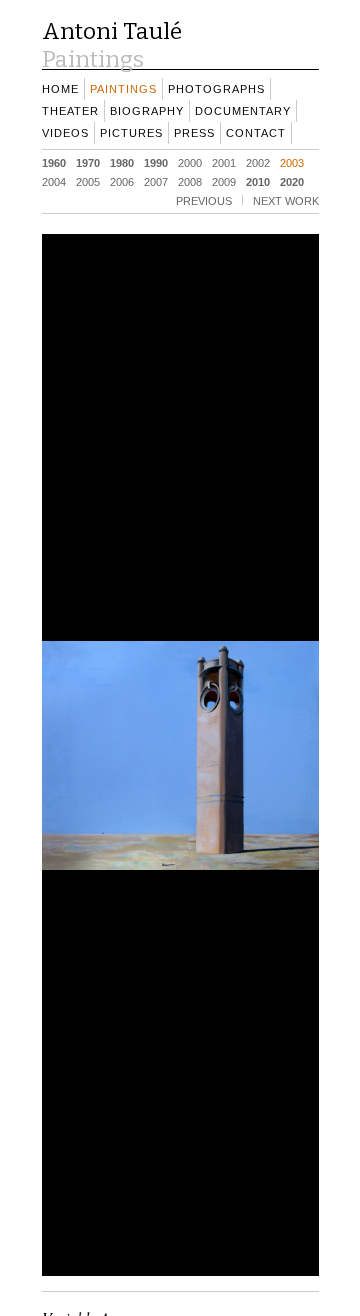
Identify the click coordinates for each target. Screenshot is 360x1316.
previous (204, 200)
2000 (190, 162)
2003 (292, 162)
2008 (190, 181)
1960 (54, 162)
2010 (258, 181)
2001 (224, 162)
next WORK (286, 200)
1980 (122, 162)
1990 (156, 162)
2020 (292, 181)
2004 (54, 181)
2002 (258, 162)
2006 (122, 181)
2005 (88, 181)
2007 (156, 181)
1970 (88, 162)
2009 (224, 181)
